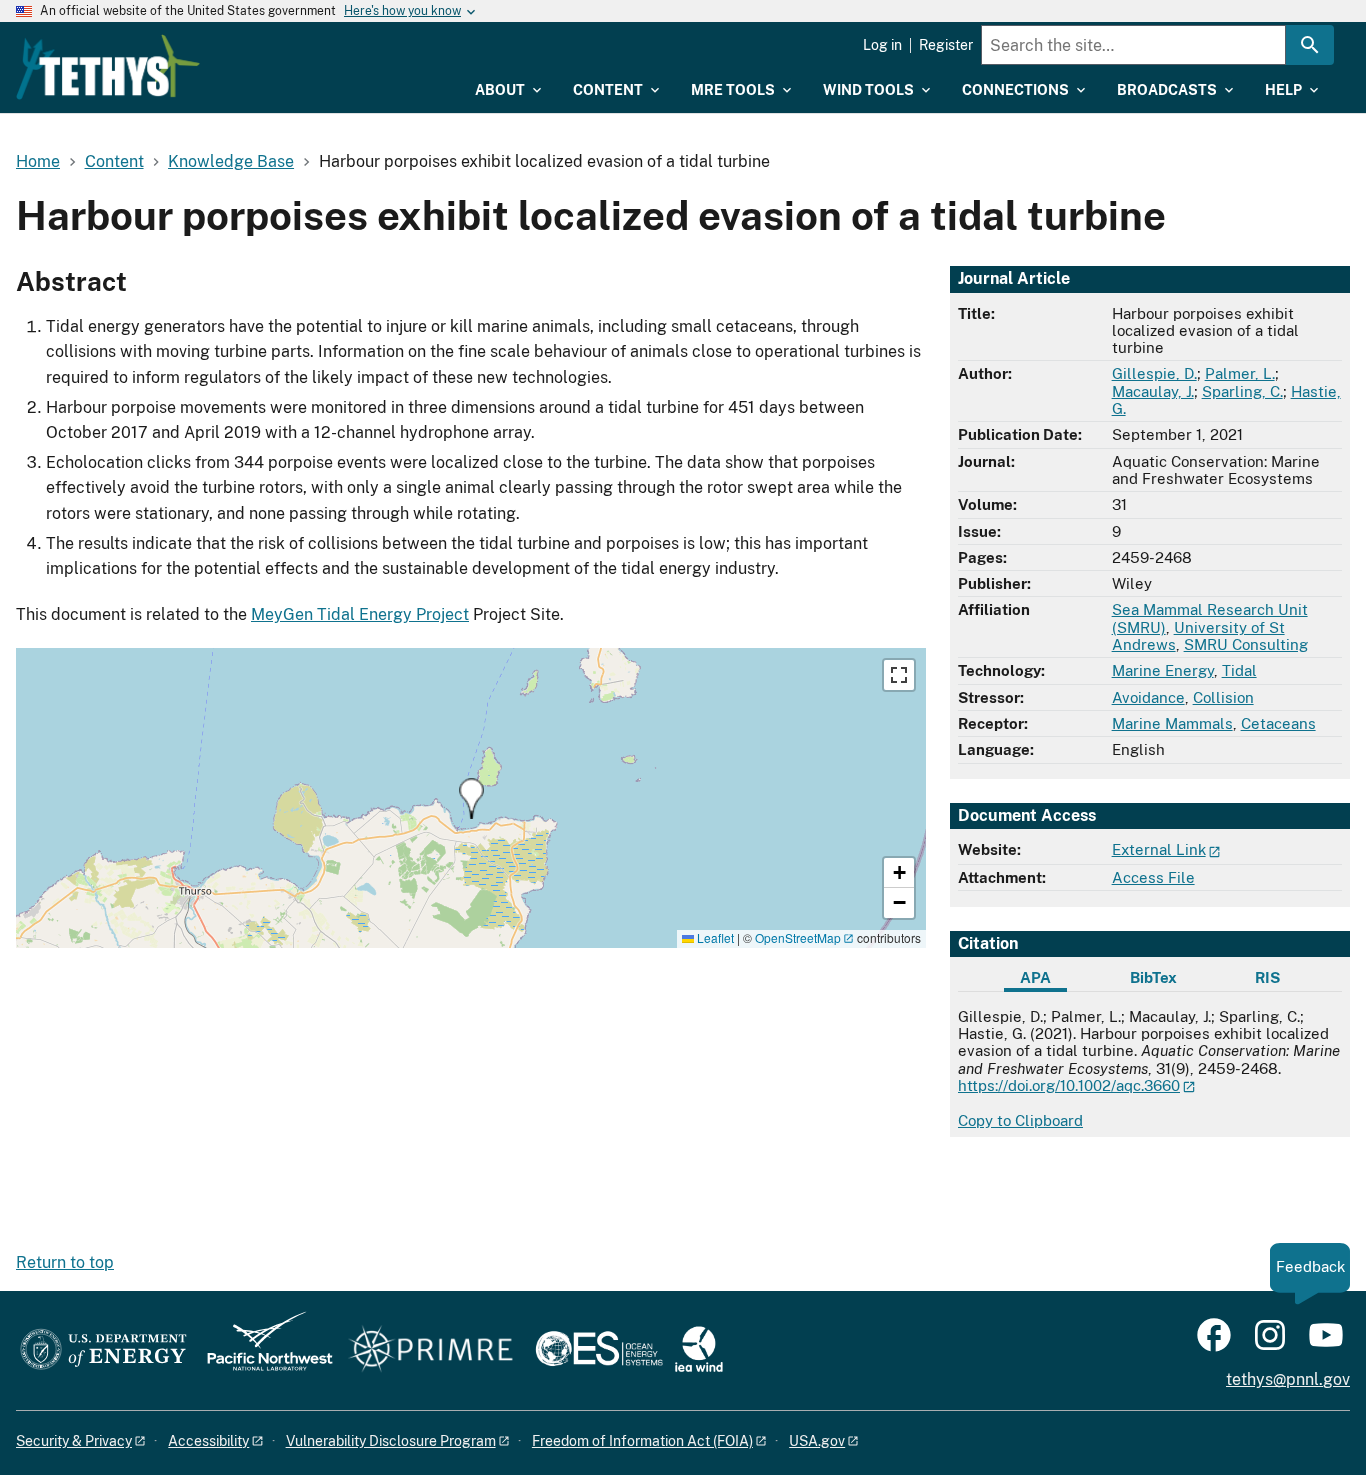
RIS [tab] (1267, 977)
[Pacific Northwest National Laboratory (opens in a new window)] (262, 1350)
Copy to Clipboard (1020, 1120)
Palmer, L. (1240, 373)
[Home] (108, 67)
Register (946, 45)
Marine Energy (1163, 670)
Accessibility (208, 1441)
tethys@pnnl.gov (1288, 1379)
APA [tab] (1035, 977)
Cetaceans (1278, 723)
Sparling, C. (1242, 391)
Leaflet (714, 937)
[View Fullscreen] (899, 675)
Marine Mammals (1172, 723)
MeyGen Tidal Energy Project (360, 614)
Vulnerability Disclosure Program (391, 1441)
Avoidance (1148, 697)
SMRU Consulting (1246, 644)
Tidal (1239, 670)
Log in (882, 45)
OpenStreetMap (798, 937)
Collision (1223, 697)
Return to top (65, 1262)
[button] (471, 798)
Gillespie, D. (1154, 373)
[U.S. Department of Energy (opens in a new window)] (103, 1350)
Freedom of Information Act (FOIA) (642, 1441)
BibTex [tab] (1153, 977)
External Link (1159, 849)
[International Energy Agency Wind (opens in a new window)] (699, 1350)
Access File (1153, 877)
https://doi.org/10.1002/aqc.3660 (1069, 1085)
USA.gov (817, 1441)
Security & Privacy (74, 1441)
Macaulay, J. (1153, 391)
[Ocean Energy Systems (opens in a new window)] (600, 1350)
